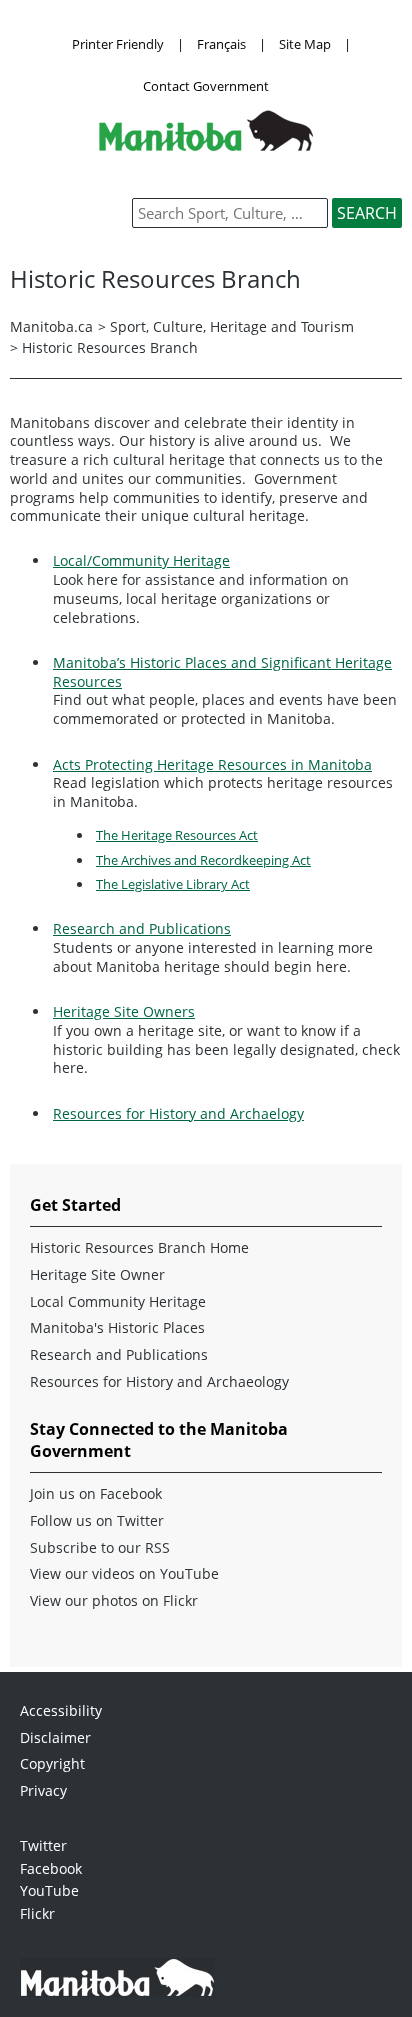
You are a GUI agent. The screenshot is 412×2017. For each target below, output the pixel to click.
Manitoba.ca (51, 326)
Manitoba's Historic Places (117, 1328)
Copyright (52, 1763)
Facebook (51, 1868)
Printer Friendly (118, 44)
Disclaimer (55, 1737)
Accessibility (61, 1710)
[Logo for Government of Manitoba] (206, 145)
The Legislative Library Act (173, 884)
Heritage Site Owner (97, 1275)
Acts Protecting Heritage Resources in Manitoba (212, 764)
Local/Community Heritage (141, 560)
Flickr (37, 1913)
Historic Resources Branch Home (139, 1248)
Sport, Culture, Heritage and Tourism (232, 326)
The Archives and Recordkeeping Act (203, 860)
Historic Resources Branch (110, 347)
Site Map (305, 44)
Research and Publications (142, 928)
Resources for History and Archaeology (159, 1382)
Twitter (43, 1845)
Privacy (43, 1790)
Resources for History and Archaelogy (178, 1113)
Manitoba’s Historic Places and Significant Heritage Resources (222, 672)
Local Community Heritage (118, 1302)
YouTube (49, 1890)
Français (221, 44)
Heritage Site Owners (124, 1011)
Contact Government (206, 86)
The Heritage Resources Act (177, 835)
